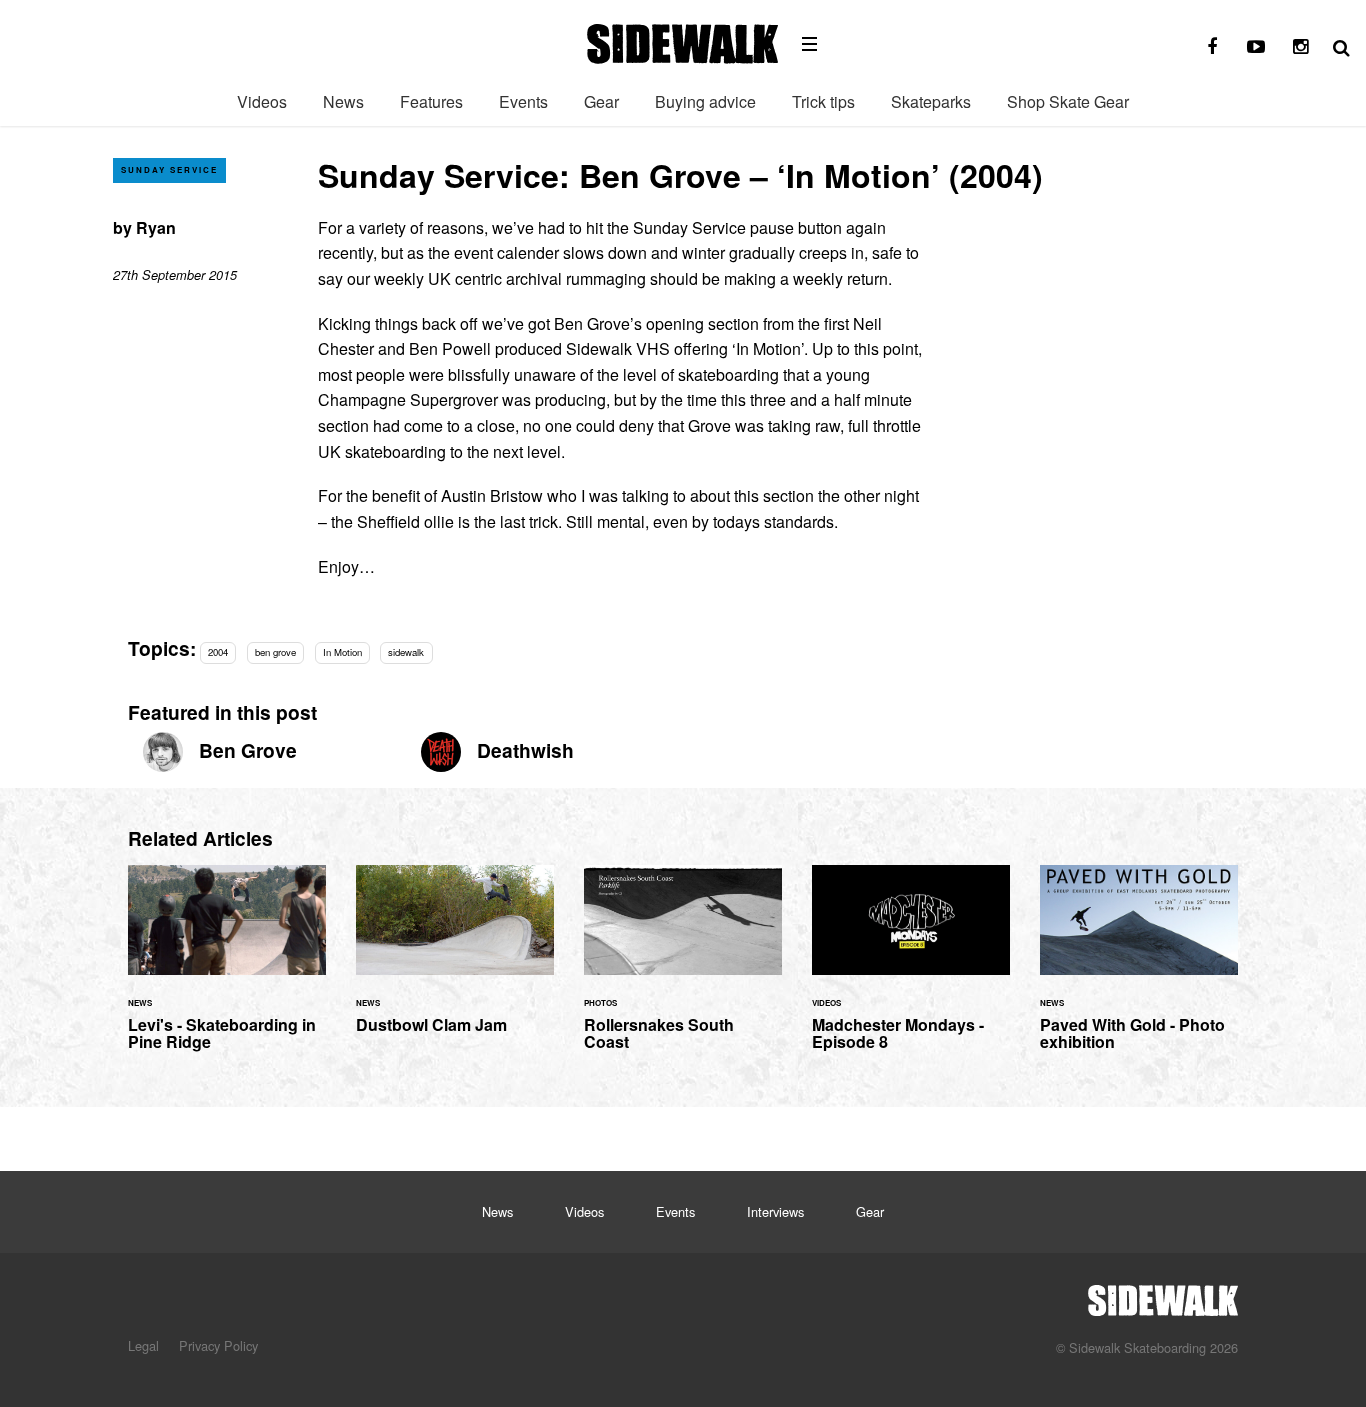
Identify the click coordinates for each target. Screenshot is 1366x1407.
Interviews (775, 1211)
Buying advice (705, 101)
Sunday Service (169, 169)
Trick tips (823, 101)
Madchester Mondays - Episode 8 (911, 970)
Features (431, 101)
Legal (143, 1345)
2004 (218, 652)
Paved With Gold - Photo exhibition (1139, 970)
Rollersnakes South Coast (683, 970)
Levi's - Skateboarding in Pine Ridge (227, 970)
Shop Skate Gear (1068, 101)
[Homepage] (1163, 1295)
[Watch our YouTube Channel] (1256, 47)
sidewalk (406, 652)
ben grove (275, 652)
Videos (262, 101)
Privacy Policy (218, 1345)
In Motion (342, 652)
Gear (601, 101)
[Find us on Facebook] (1212, 47)
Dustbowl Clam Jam (455, 961)
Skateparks (931, 101)
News (343, 101)
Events (523, 101)
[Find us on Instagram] (1300, 47)
